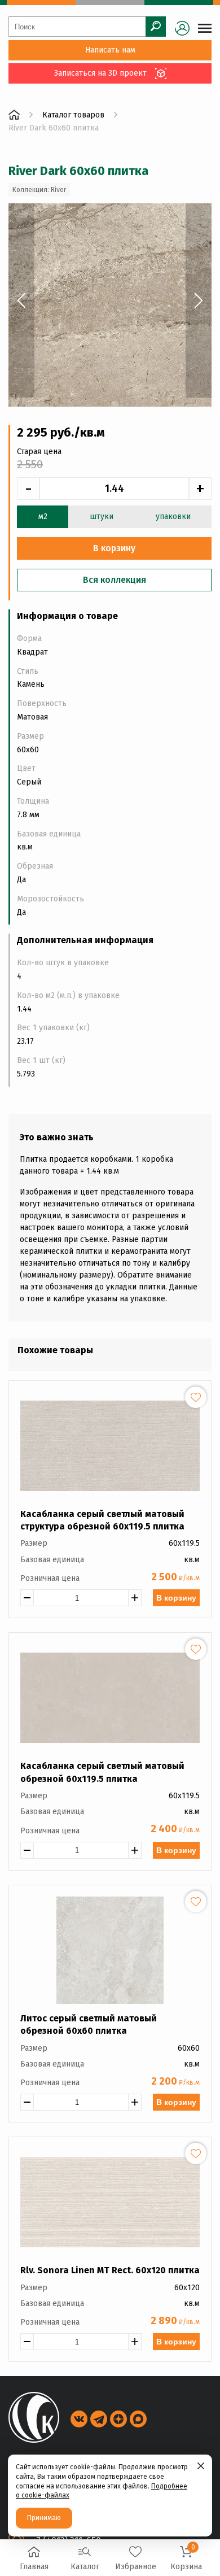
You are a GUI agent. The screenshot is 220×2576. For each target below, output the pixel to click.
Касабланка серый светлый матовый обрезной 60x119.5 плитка (102, 1772)
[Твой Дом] (14, 115)
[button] (21, 300)
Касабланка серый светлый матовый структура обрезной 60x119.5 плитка (102, 1520)
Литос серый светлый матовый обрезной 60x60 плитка (89, 2024)
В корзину (176, 1598)
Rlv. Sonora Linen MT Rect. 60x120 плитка (110, 2270)
